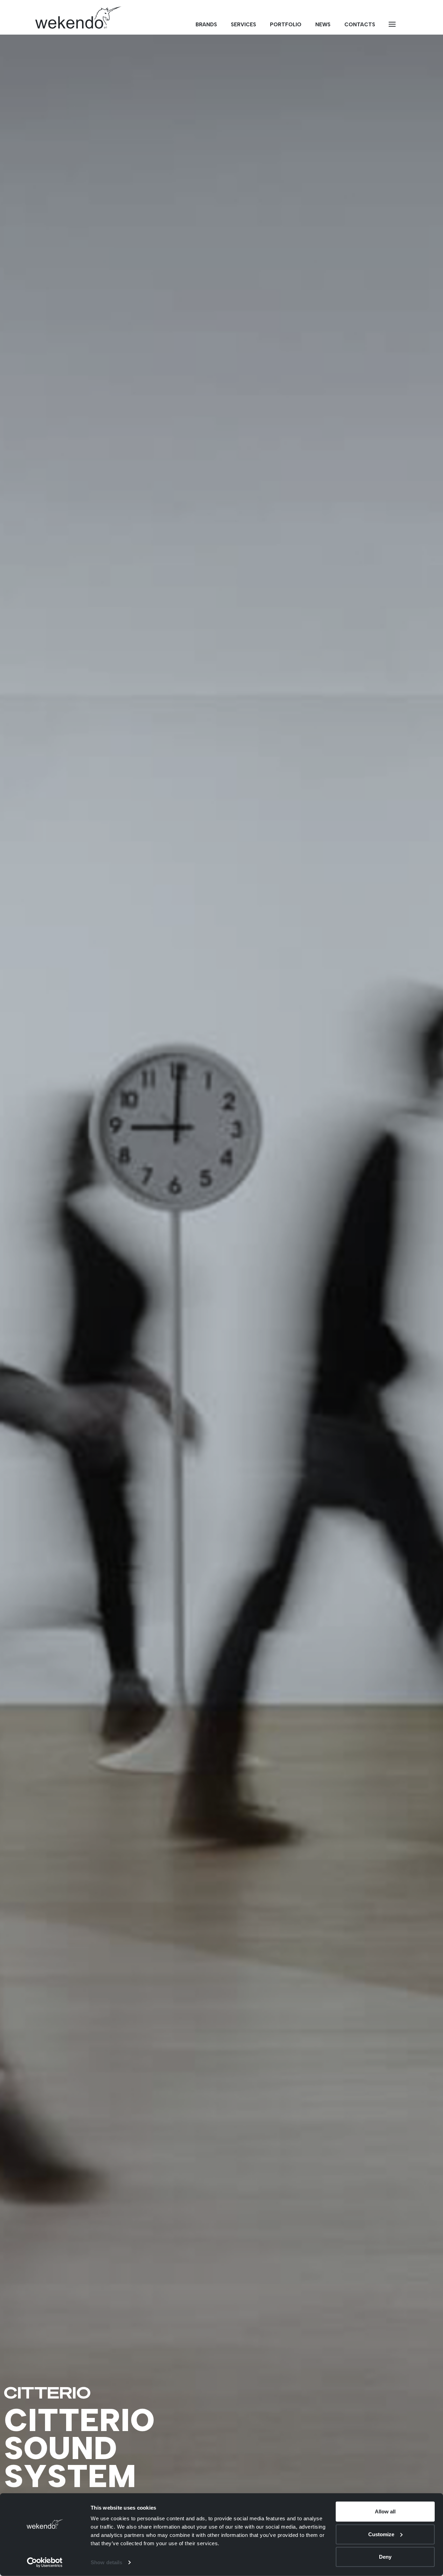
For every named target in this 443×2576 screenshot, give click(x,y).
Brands (206, 25)
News (323, 25)
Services (243, 25)
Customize (381, 2534)
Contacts (360, 25)
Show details (106, 2562)
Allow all (385, 2511)
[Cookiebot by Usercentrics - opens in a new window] (45, 2563)
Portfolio (286, 25)
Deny (385, 2557)
